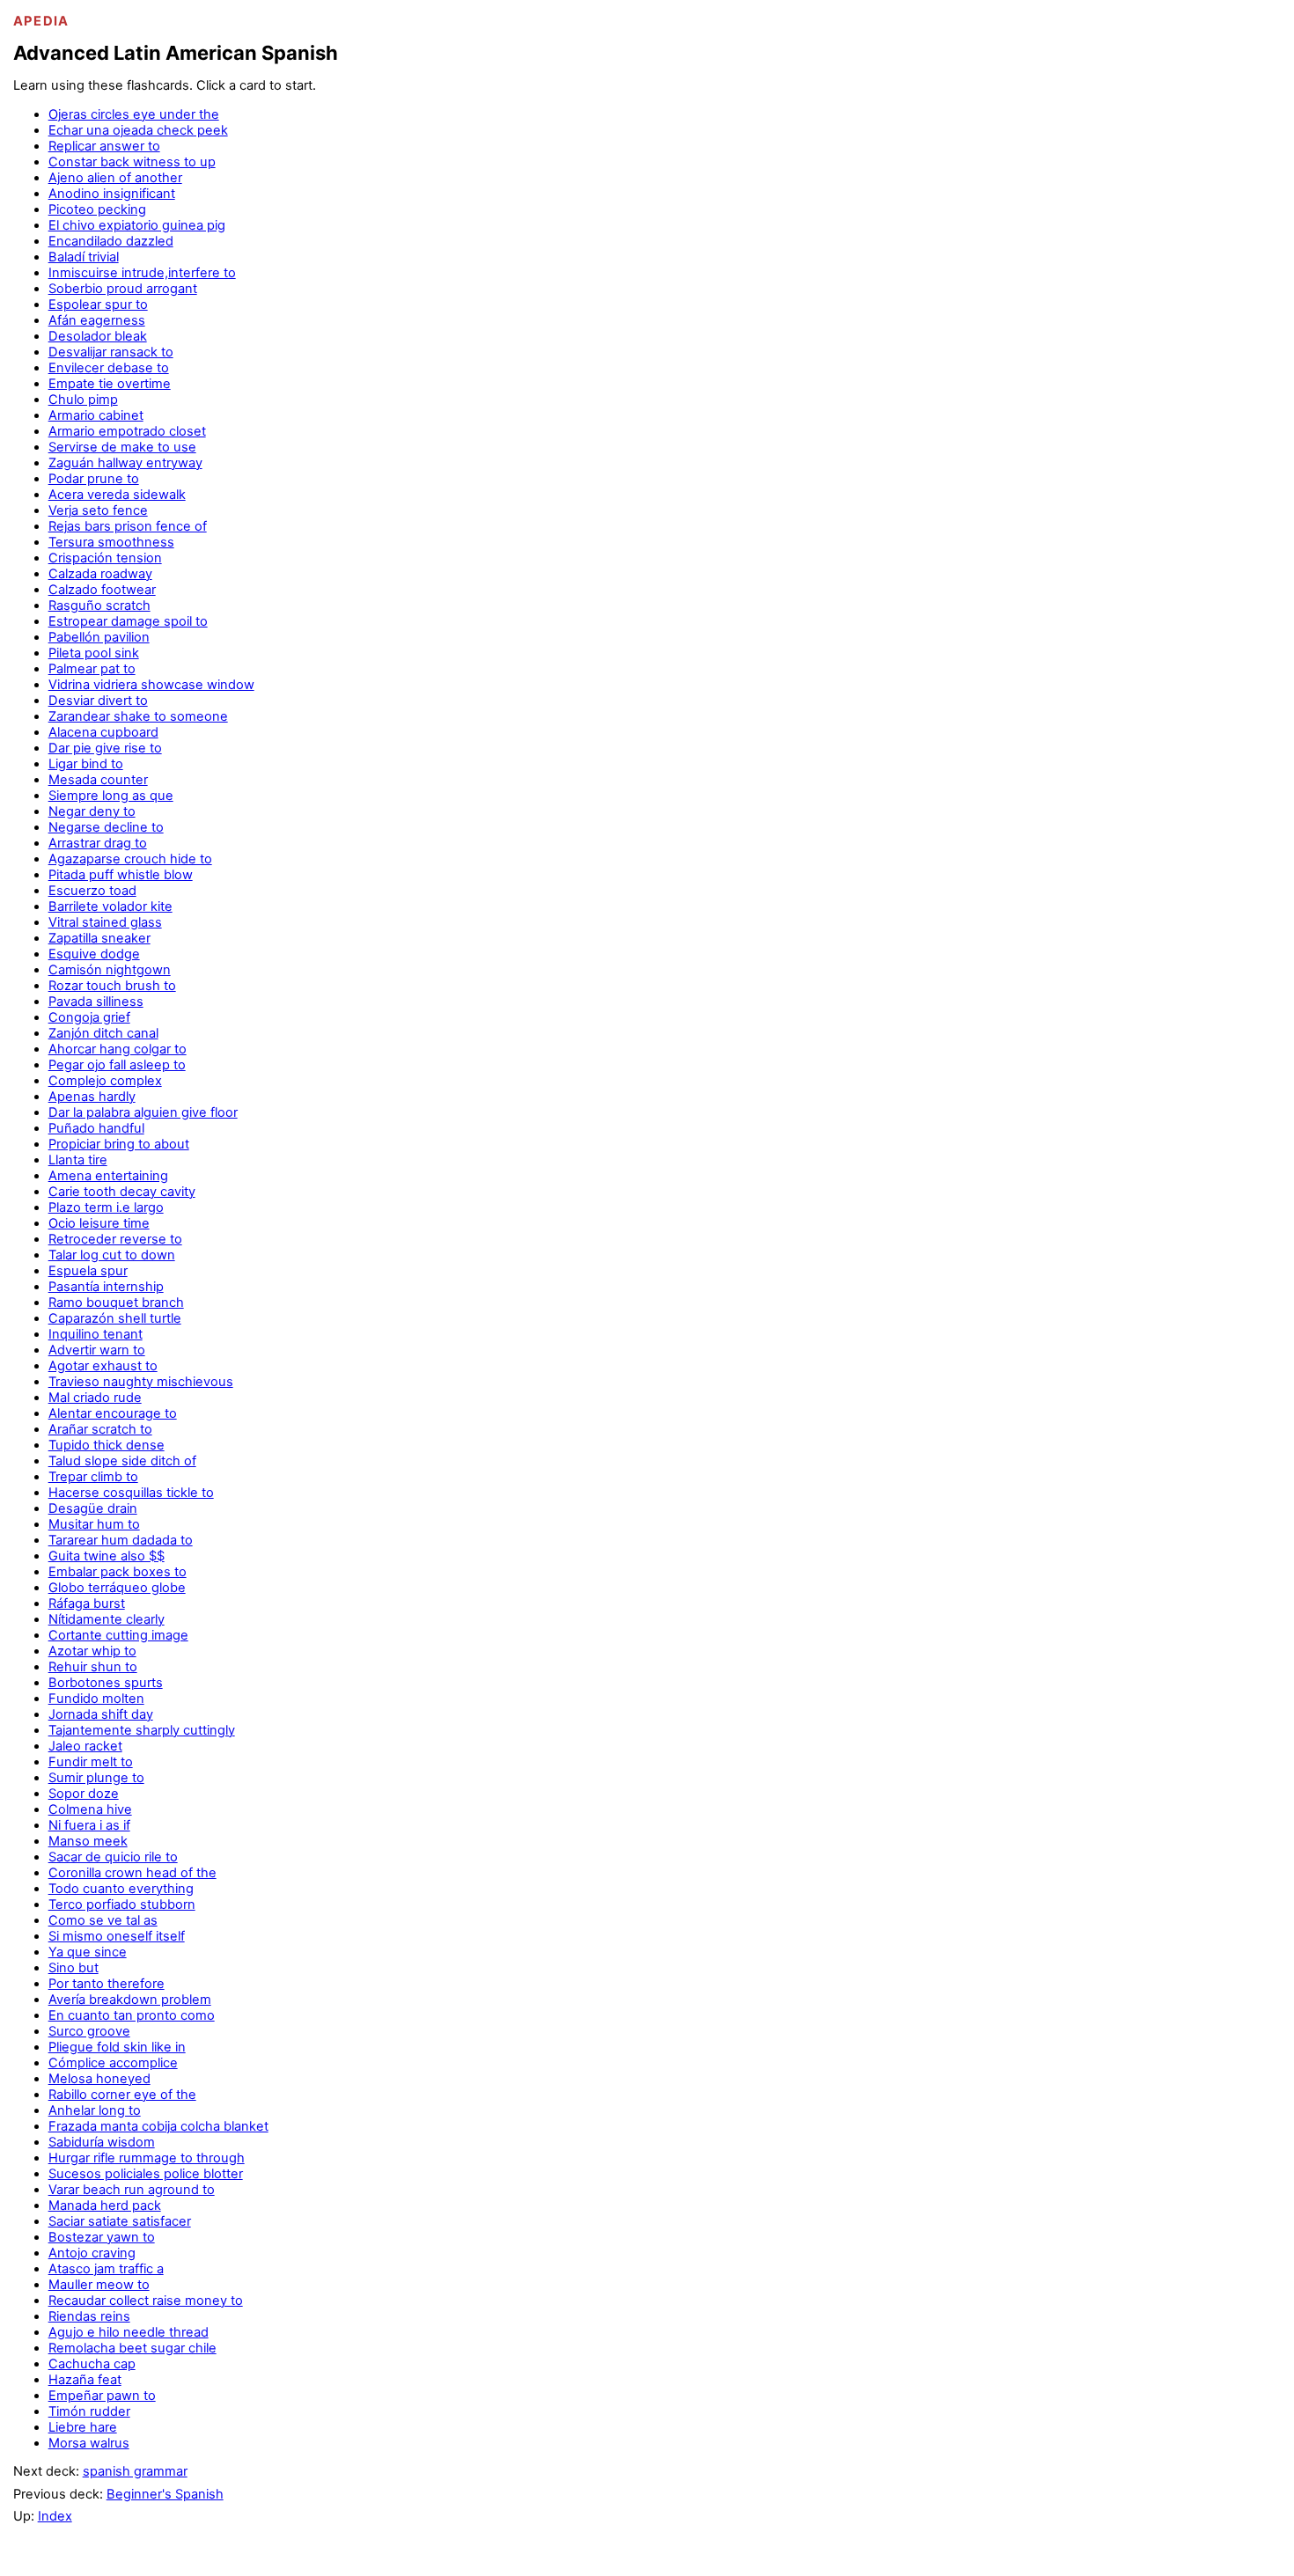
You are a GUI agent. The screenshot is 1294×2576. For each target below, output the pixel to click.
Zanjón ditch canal (103, 1033)
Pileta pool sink (94, 653)
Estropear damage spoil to (128, 621)
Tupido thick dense (107, 1445)
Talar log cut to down (112, 1255)
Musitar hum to (94, 1524)
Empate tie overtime (110, 384)
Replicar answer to (104, 146)
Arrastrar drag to (98, 843)
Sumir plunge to (96, 1778)
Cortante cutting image (118, 1635)
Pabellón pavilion (99, 637)
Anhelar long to (95, 2110)
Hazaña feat (85, 2380)
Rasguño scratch (99, 605)
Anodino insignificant (112, 194)
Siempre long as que (111, 796)
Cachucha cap (92, 2364)
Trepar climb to (93, 1477)
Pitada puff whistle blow (121, 875)
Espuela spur (88, 1271)
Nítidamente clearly (107, 1619)
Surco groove (89, 2031)
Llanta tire (78, 1160)
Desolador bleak (98, 336)
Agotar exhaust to (103, 1366)
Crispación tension (105, 558)
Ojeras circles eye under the (134, 114)
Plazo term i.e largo (106, 1207)
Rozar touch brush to (112, 986)
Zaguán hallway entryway (125, 463)
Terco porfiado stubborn (122, 1904)
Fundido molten (96, 1699)
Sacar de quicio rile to (113, 1857)
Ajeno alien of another (115, 178)
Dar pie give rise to (105, 748)
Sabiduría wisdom (102, 2142)
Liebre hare (83, 2427)
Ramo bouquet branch (116, 1303)
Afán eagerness (97, 320)
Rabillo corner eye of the (122, 2095)
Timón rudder (89, 2411)
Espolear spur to (98, 305)
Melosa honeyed (99, 2079)
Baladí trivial (84, 257)
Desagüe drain (93, 1508)
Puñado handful (96, 1128)
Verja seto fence (98, 510)
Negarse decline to (106, 827)
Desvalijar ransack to (111, 352)
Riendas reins (89, 2316)
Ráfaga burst (87, 1604)
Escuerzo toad (92, 891)
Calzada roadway (100, 574)
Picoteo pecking (97, 209)
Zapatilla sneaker (99, 938)
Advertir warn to (97, 1350)
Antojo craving (92, 2253)
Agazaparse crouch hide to (130, 859)
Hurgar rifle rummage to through (147, 2158)
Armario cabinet (96, 415)
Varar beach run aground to (132, 2190)
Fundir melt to (91, 1762)
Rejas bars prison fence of (128, 526)
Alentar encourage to (113, 1413)
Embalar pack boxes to (118, 1572)
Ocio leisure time (99, 1223)
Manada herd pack (105, 2205)
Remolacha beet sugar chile (132, 2348)
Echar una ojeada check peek (138, 130)
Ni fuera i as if (89, 1825)
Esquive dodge (94, 954)
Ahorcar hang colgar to (118, 1049)
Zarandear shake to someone (138, 716)
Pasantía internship (106, 1287)
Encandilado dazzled (111, 241)
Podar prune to (94, 479)
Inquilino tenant (96, 1334)
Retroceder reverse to (115, 1239)
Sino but (74, 1968)
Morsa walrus (89, 2443)
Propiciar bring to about (119, 1144)
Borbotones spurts (106, 1683)
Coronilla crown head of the (132, 1873)
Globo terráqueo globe (117, 1588)
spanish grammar (135, 2471)
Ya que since (88, 1952)
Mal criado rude (95, 1398)
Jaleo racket (85, 1746)
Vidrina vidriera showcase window (151, 685)
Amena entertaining (108, 1176)
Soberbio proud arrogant (123, 289)
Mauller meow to (99, 2285)
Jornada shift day (101, 1714)
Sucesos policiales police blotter (146, 2174)
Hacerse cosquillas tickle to (131, 1493)
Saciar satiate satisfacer (120, 2221)
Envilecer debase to (109, 368)
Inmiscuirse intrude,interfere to (142, 273)
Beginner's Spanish (165, 2494)
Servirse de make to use (122, 447)
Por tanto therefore (107, 1984)
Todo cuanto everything (121, 1889)
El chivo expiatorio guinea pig (137, 225)
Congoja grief (89, 1017)
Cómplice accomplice (113, 2063)
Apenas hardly (92, 1097)
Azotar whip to (92, 1651)
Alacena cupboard (103, 732)
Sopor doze (84, 1794)
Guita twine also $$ (107, 1556)
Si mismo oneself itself (117, 1936)
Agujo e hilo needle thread (129, 2332)
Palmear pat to (92, 669)
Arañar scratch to (100, 1429)
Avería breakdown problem (130, 2000)
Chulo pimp (83, 400)
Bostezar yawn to (102, 2237)
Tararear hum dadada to (121, 1540)
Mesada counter (98, 780)
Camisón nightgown (110, 970)
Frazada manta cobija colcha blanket (158, 2126)
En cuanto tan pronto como (132, 2015)
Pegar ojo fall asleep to (117, 1065)
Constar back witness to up (132, 162)
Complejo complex (105, 1081)
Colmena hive (90, 1809)
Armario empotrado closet (127, 431)
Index (55, 2516)
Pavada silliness (96, 1002)
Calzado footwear (102, 590)
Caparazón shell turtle (115, 1318)
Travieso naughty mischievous (141, 1382)
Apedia (41, 21)
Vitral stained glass (105, 922)
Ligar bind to (86, 764)
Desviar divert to (98, 701)
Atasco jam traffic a (106, 2269)
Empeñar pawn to (102, 2396)
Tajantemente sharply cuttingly (142, 1730)
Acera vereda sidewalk (117, 495)
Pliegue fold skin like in (117, 2047)
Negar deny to (92, 811)
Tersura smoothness (111, 542)
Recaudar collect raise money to (146, 2301)
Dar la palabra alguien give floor (143, 1112)
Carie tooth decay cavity (122, 1192)
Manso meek (88, 1841)
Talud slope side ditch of (122, 1461)
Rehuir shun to (93, 1667)
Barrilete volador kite (110, 906)
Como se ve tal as (103, 1920)
